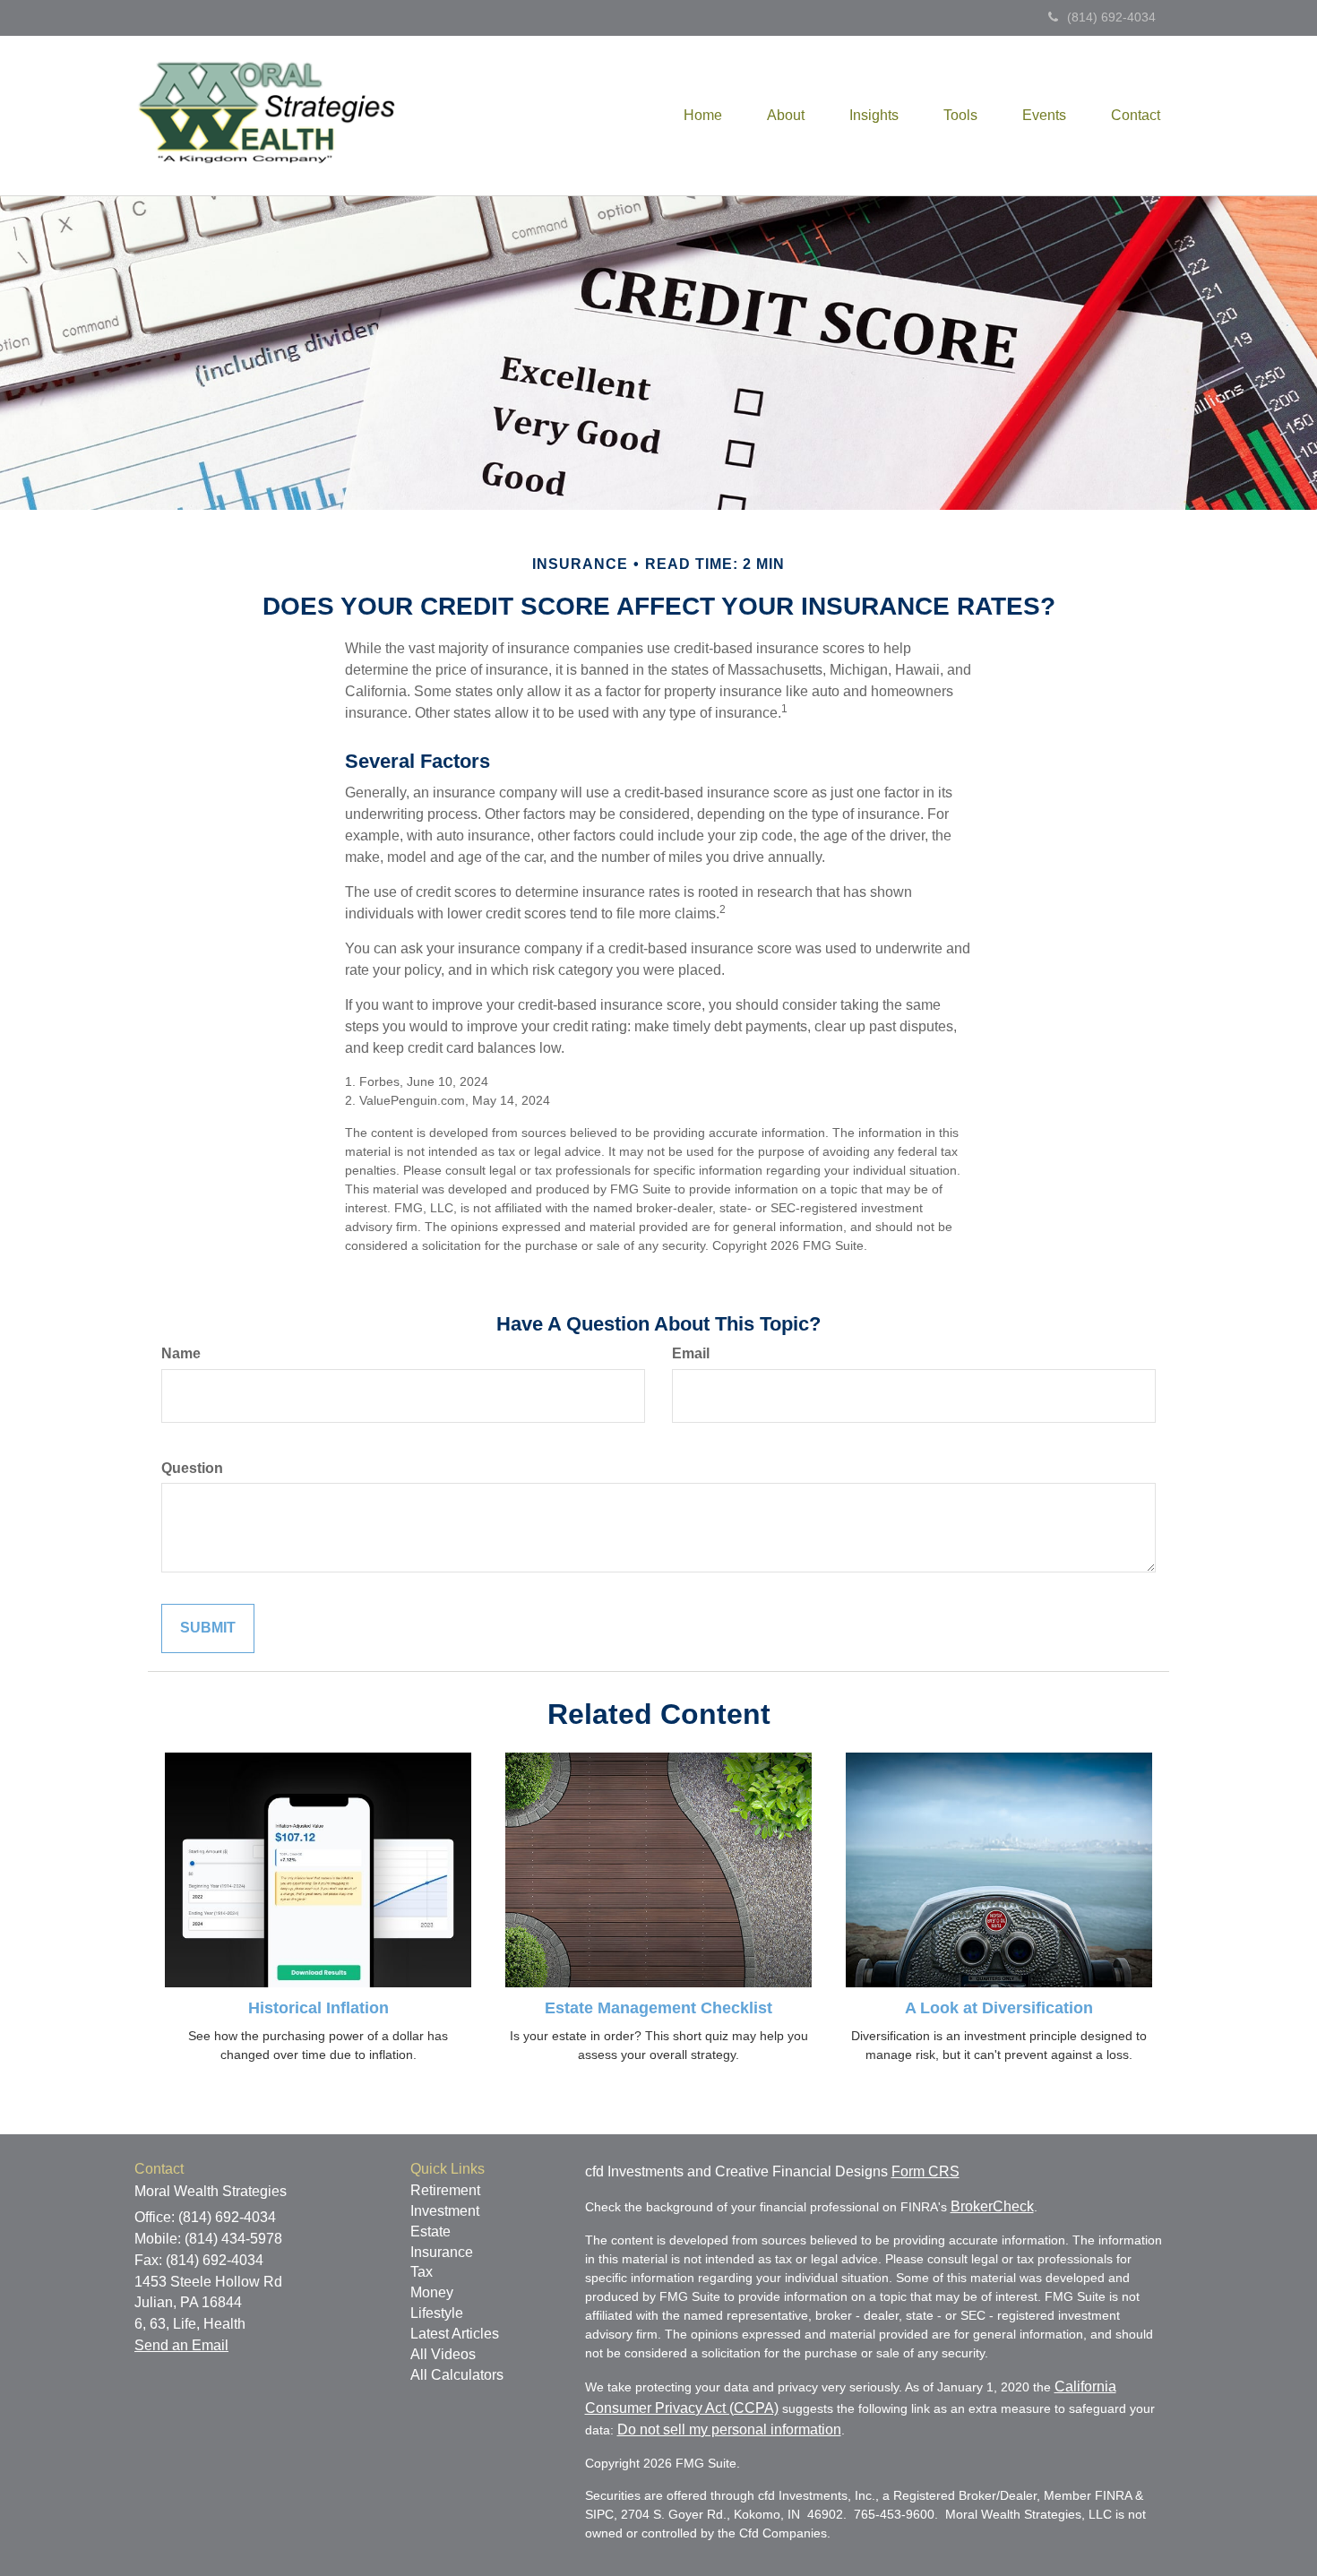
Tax (422, 2272)
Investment (445, 2211)
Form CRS (925, 2171)
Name (181, 1353)
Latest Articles (455, 2334)
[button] (786, 116)
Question (192, 1468)
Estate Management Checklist (658, 2008)
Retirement (445, 2190)
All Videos (443, 2354)
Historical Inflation (318, 2008)
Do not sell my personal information (729, 2430)
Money (432, 2292)
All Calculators (457, 2375)
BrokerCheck (992, 2206)
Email (691, 1353)
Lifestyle (437, 2313)
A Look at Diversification (999, 2008)
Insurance (442, 2252)
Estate (430, 2231)
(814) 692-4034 (1111, 17)
